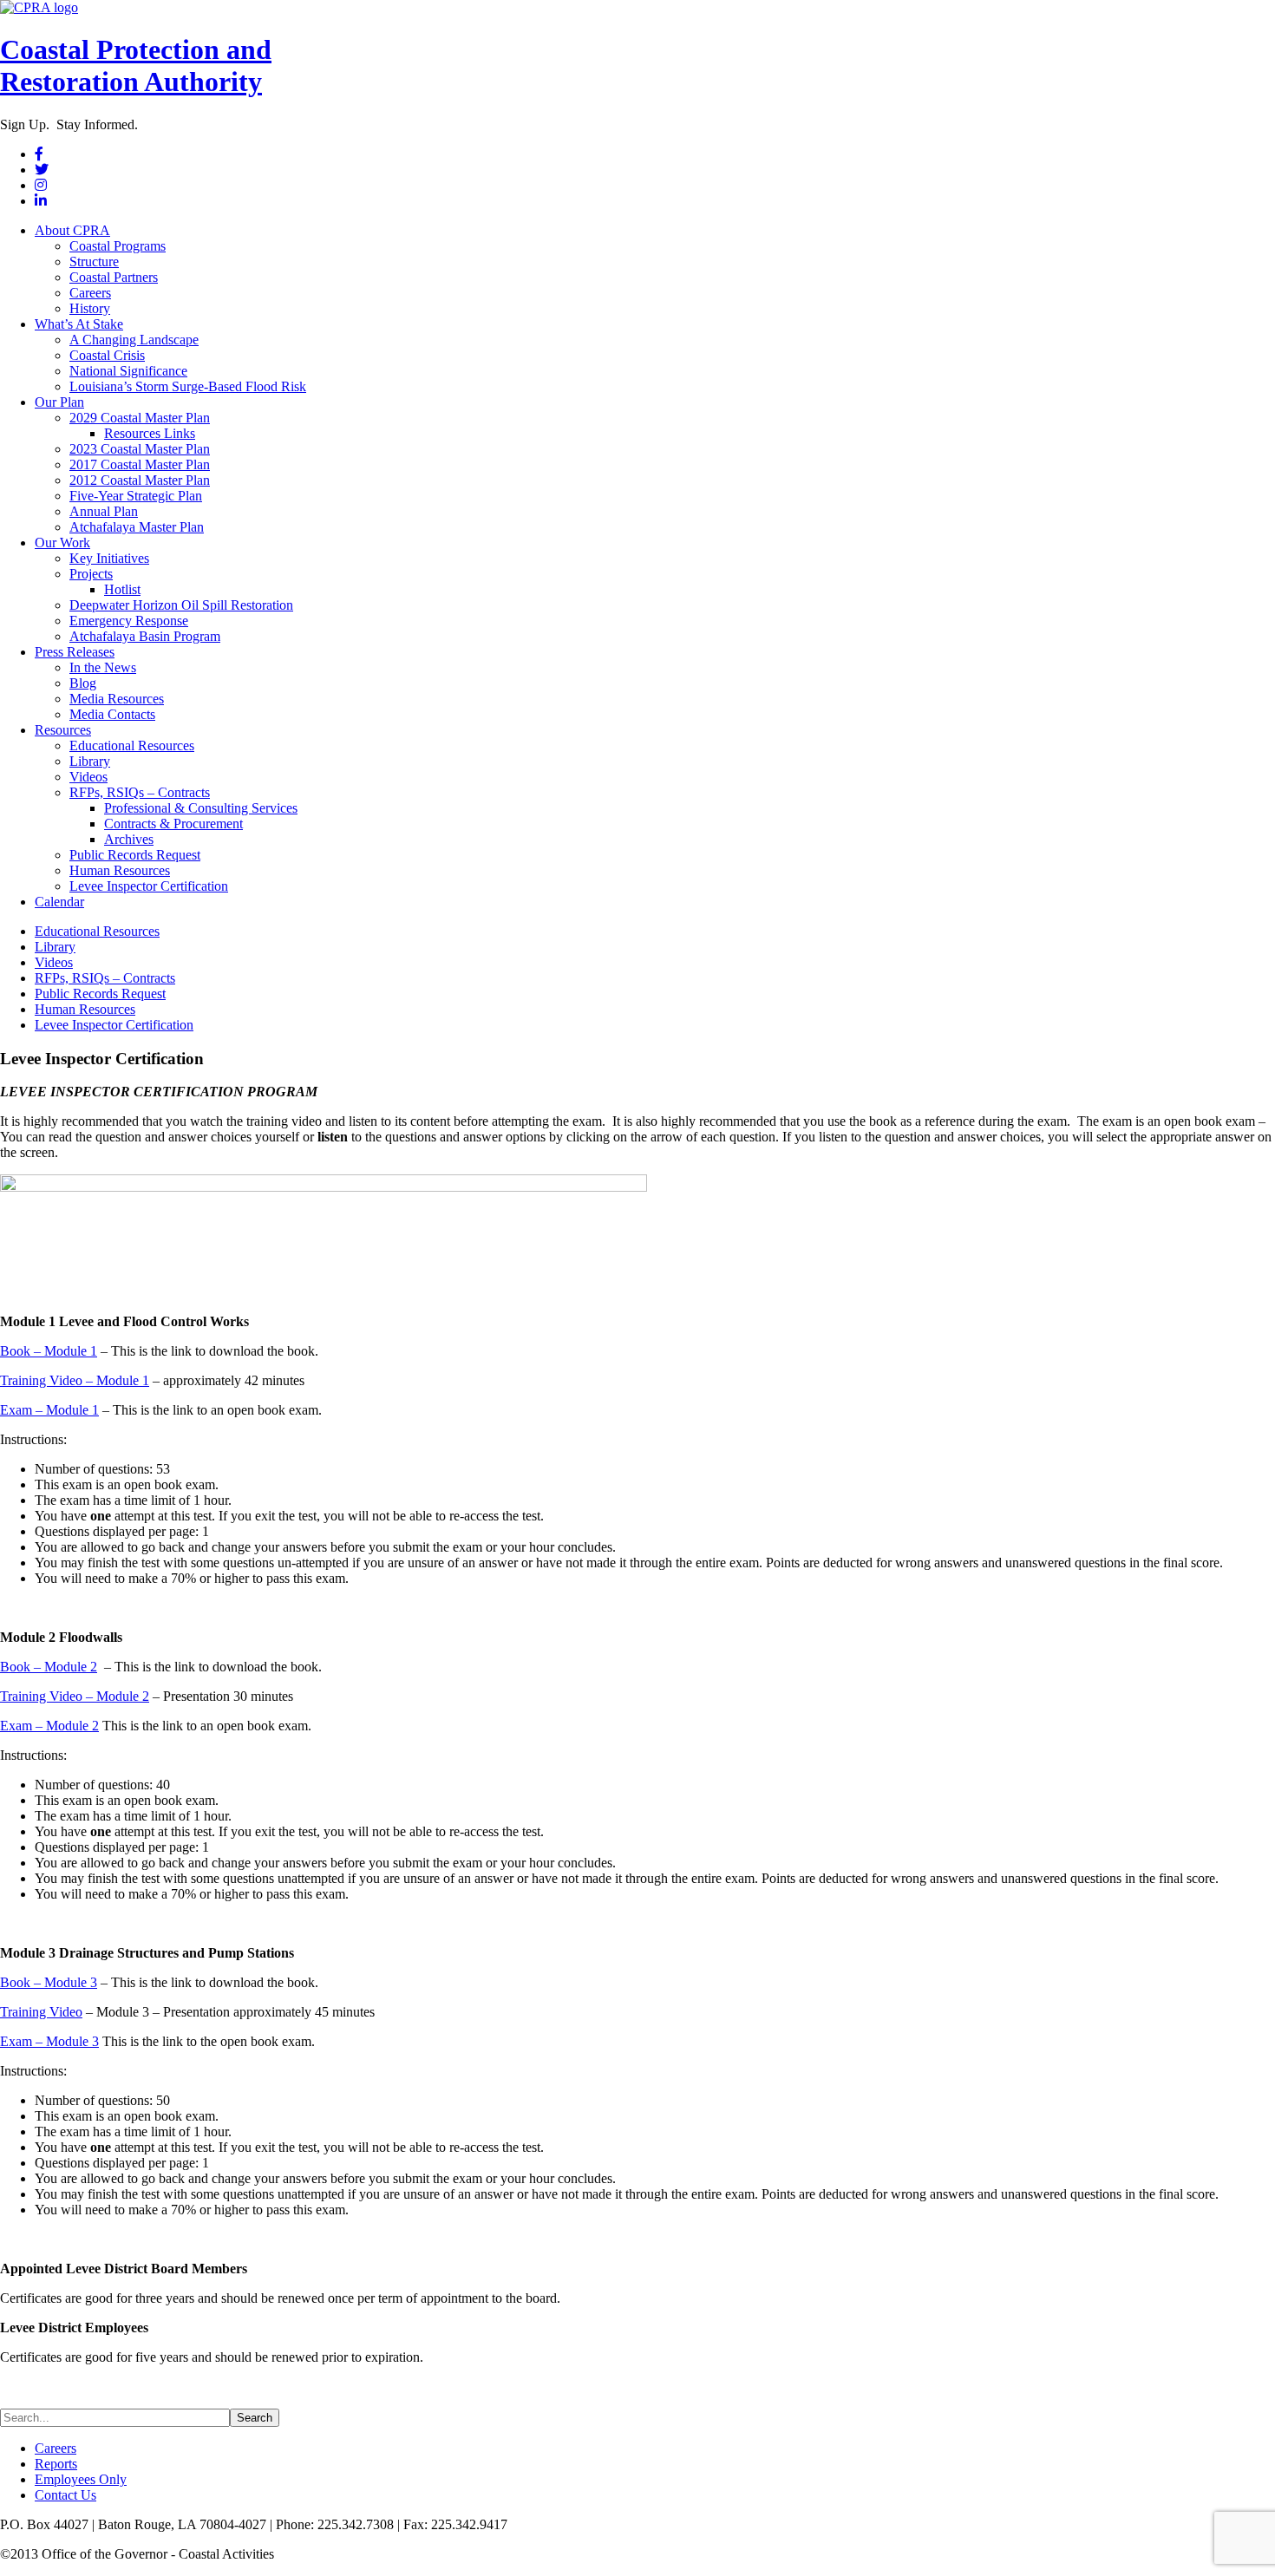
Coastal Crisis (107, 355)
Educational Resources (132, 745)
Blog (83, 683)
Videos (88, 777)
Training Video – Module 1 (75, 1380)
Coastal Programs (118, 246)
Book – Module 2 (49, 1667)
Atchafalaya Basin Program (145, 636)
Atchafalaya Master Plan (137, 527)
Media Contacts (112, 714)
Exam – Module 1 (49, 1410)
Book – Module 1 (49, 1351)
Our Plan (59, 402)
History (90, 308)
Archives (129, 839)
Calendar (59, 902)
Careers (90, 293)
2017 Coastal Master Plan (140, 464)
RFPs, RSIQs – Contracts (140, 792)
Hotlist (122, 589)
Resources (63, 730)
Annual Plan (104, 511)
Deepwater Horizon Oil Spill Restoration (181, 605)
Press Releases (75, 652)
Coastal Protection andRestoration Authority (136, 65)
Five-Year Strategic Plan (136, 496)
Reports (56, 2464)
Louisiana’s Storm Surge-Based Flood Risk (188, 386)
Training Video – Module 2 (75, 1696)
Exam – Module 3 (49, 2041)
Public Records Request (135, 855)
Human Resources (120, 870)
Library (90, 761)
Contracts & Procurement (173, 824)
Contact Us (65, 2495)
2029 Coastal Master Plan (140, 418)
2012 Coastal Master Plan (140, 480)
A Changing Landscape (134, 340)
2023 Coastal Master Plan (140, 449)
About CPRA (72, 230)
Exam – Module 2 (49, 1726)
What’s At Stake (79, 324)
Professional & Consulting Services (201, 808)
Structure (94, 262)
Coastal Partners (114, 277)
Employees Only (81, 2479)
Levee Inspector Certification (149, 886)
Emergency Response (129, 621)
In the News (103, 667)
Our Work (62, 543)
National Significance (128, 371)
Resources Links (150, 433)
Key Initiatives (109, 558)
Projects (91, 574)
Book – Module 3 (49, 1982)
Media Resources (117, 699)
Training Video (41, 2012)
